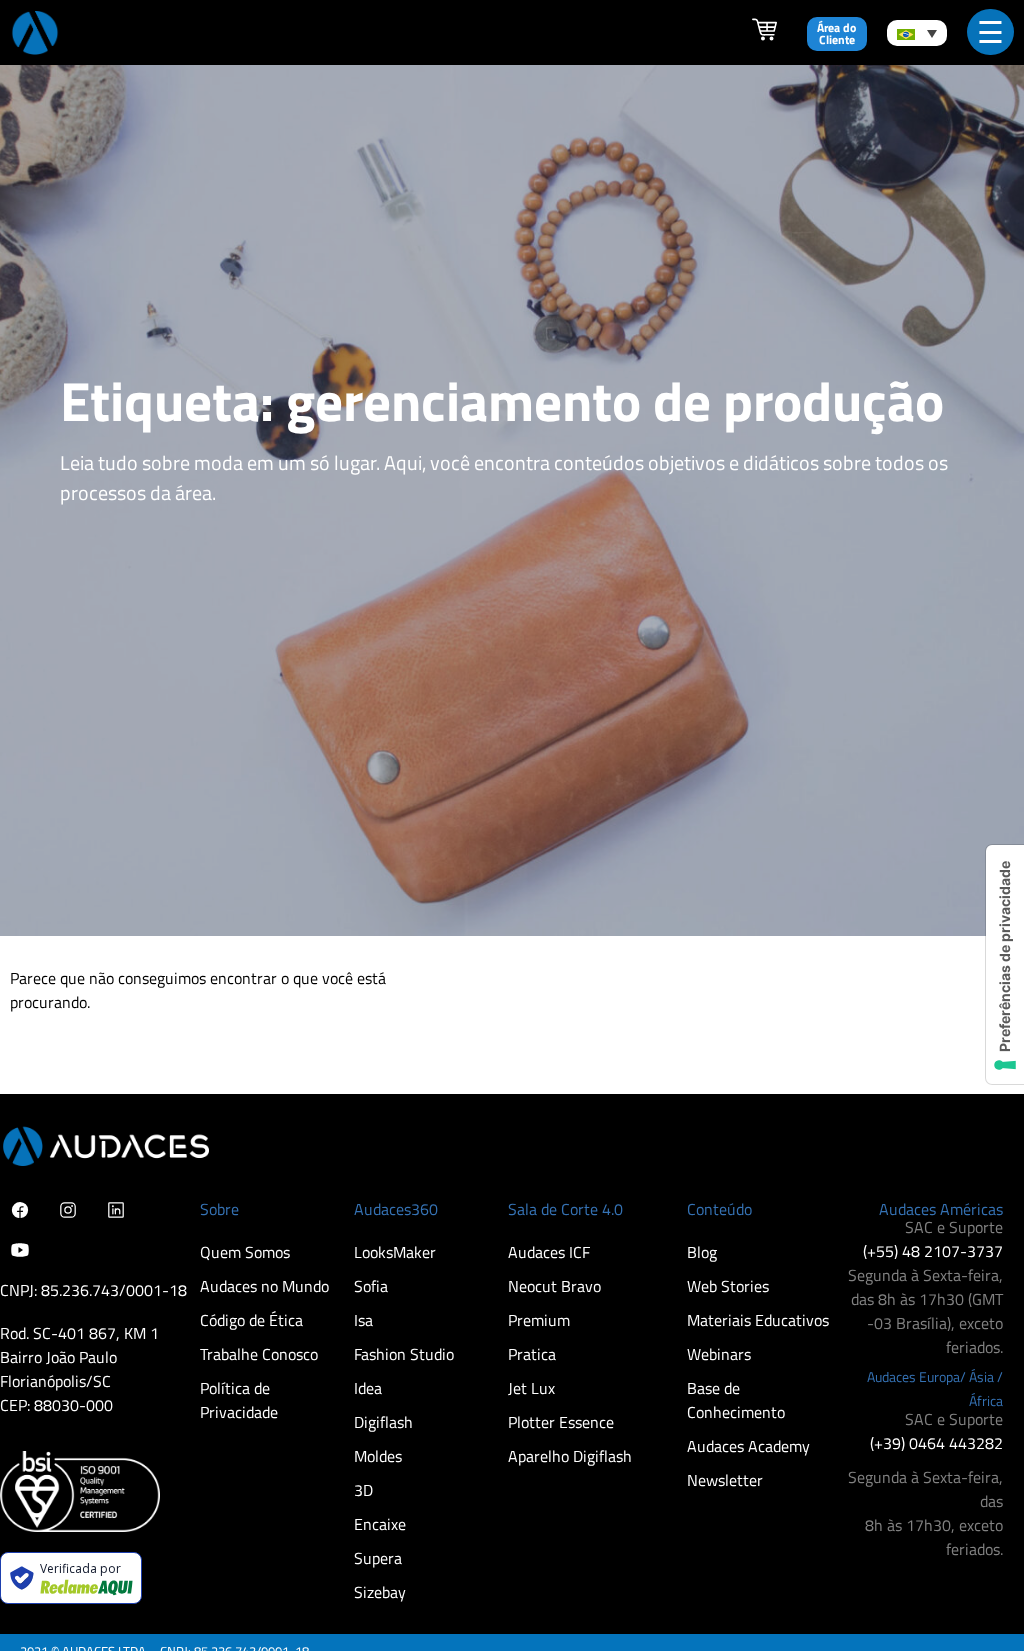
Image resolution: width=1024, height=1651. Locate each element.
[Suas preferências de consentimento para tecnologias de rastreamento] (1005, 964)
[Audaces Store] (764, 36)
